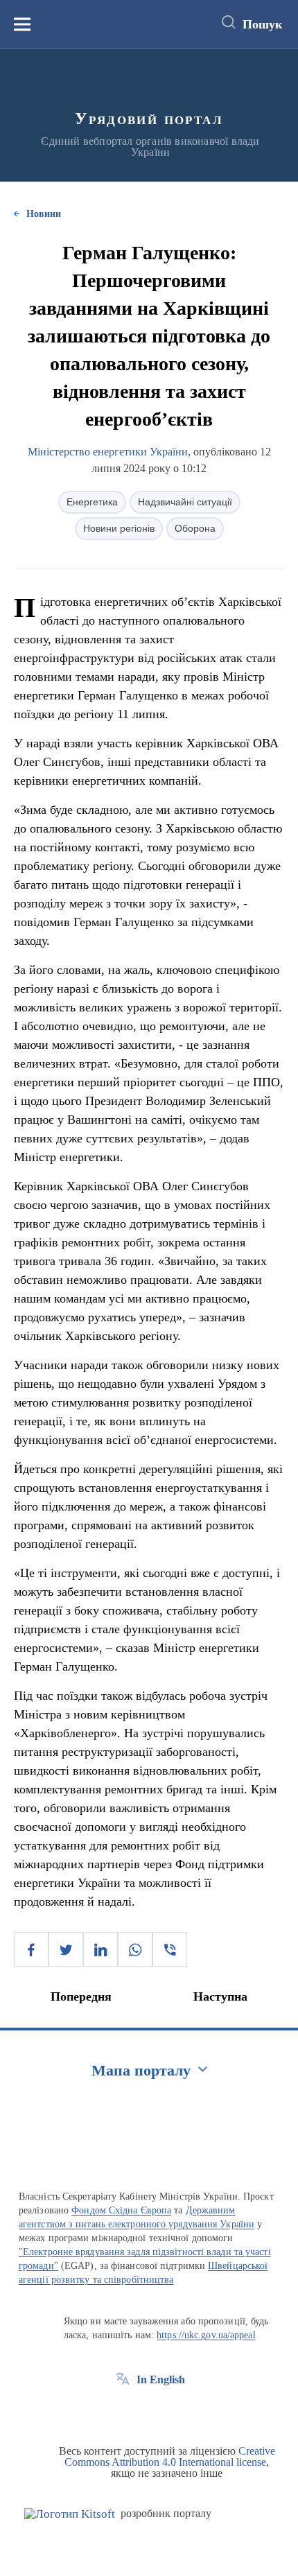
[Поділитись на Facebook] (31, 1949)
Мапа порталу (141, 2070)
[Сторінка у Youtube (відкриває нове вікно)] (174, 2411)
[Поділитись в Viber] (170, 1949)
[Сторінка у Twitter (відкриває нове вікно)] (148, 2411)
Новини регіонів (119, 528)
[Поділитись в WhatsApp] (135, 1949)
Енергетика (92, 502)
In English (161, 2379)
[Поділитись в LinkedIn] (100, 1949)
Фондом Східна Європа (121, 2210)
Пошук (262, 24)
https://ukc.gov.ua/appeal (206, 2335)
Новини (44, 214)
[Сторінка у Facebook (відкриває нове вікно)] (123, 2411)
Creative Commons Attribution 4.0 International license (170, 2456)
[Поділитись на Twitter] (66, 1949)
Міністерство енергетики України (108, 452)
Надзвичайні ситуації (185, 502)
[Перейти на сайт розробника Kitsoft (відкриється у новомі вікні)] (70, 2514)
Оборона (195, 528)
